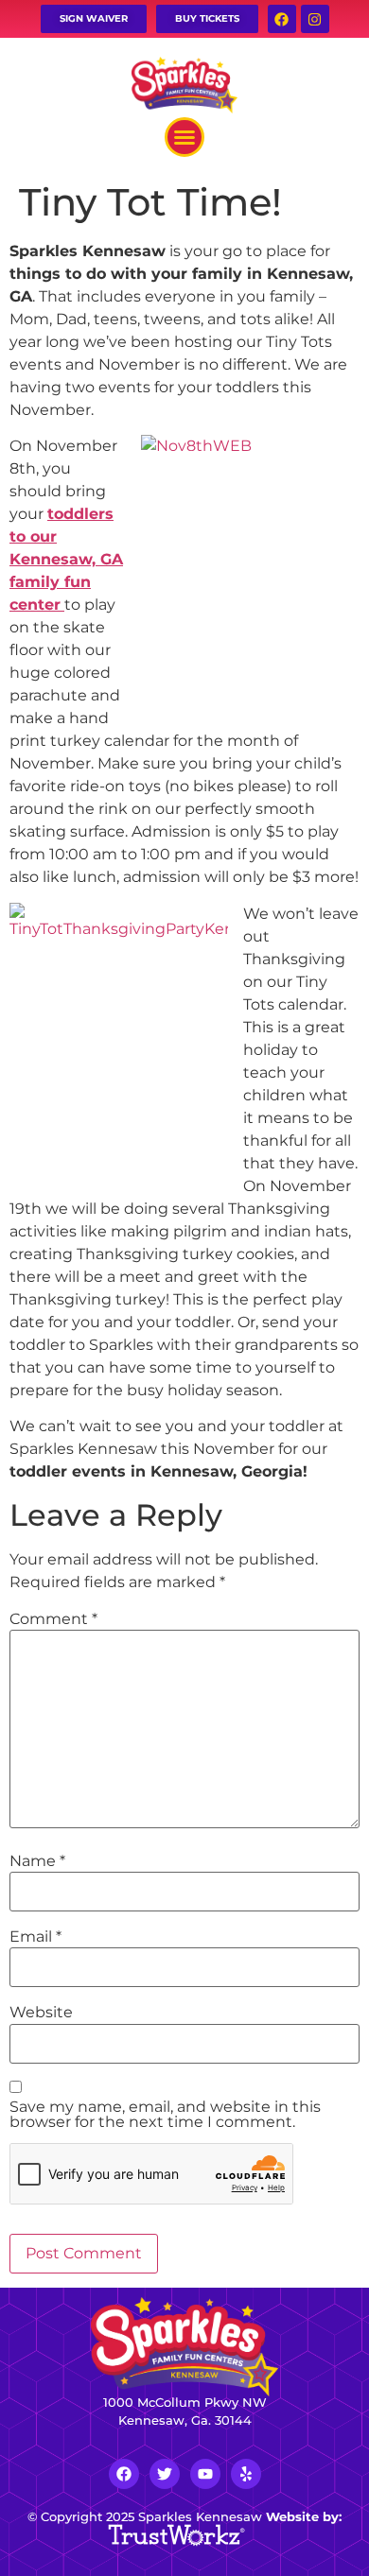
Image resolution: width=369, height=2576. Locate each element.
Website (41, 2013)
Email (35, 1937)
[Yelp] (246, 2474)
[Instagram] (315, 19)
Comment (53, 1619)
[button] (184, 137)
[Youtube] (205, 2474)
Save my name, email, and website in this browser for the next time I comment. (165, 2115)
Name (37, 1861)
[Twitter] (165, 2474)
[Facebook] (282, 19)
